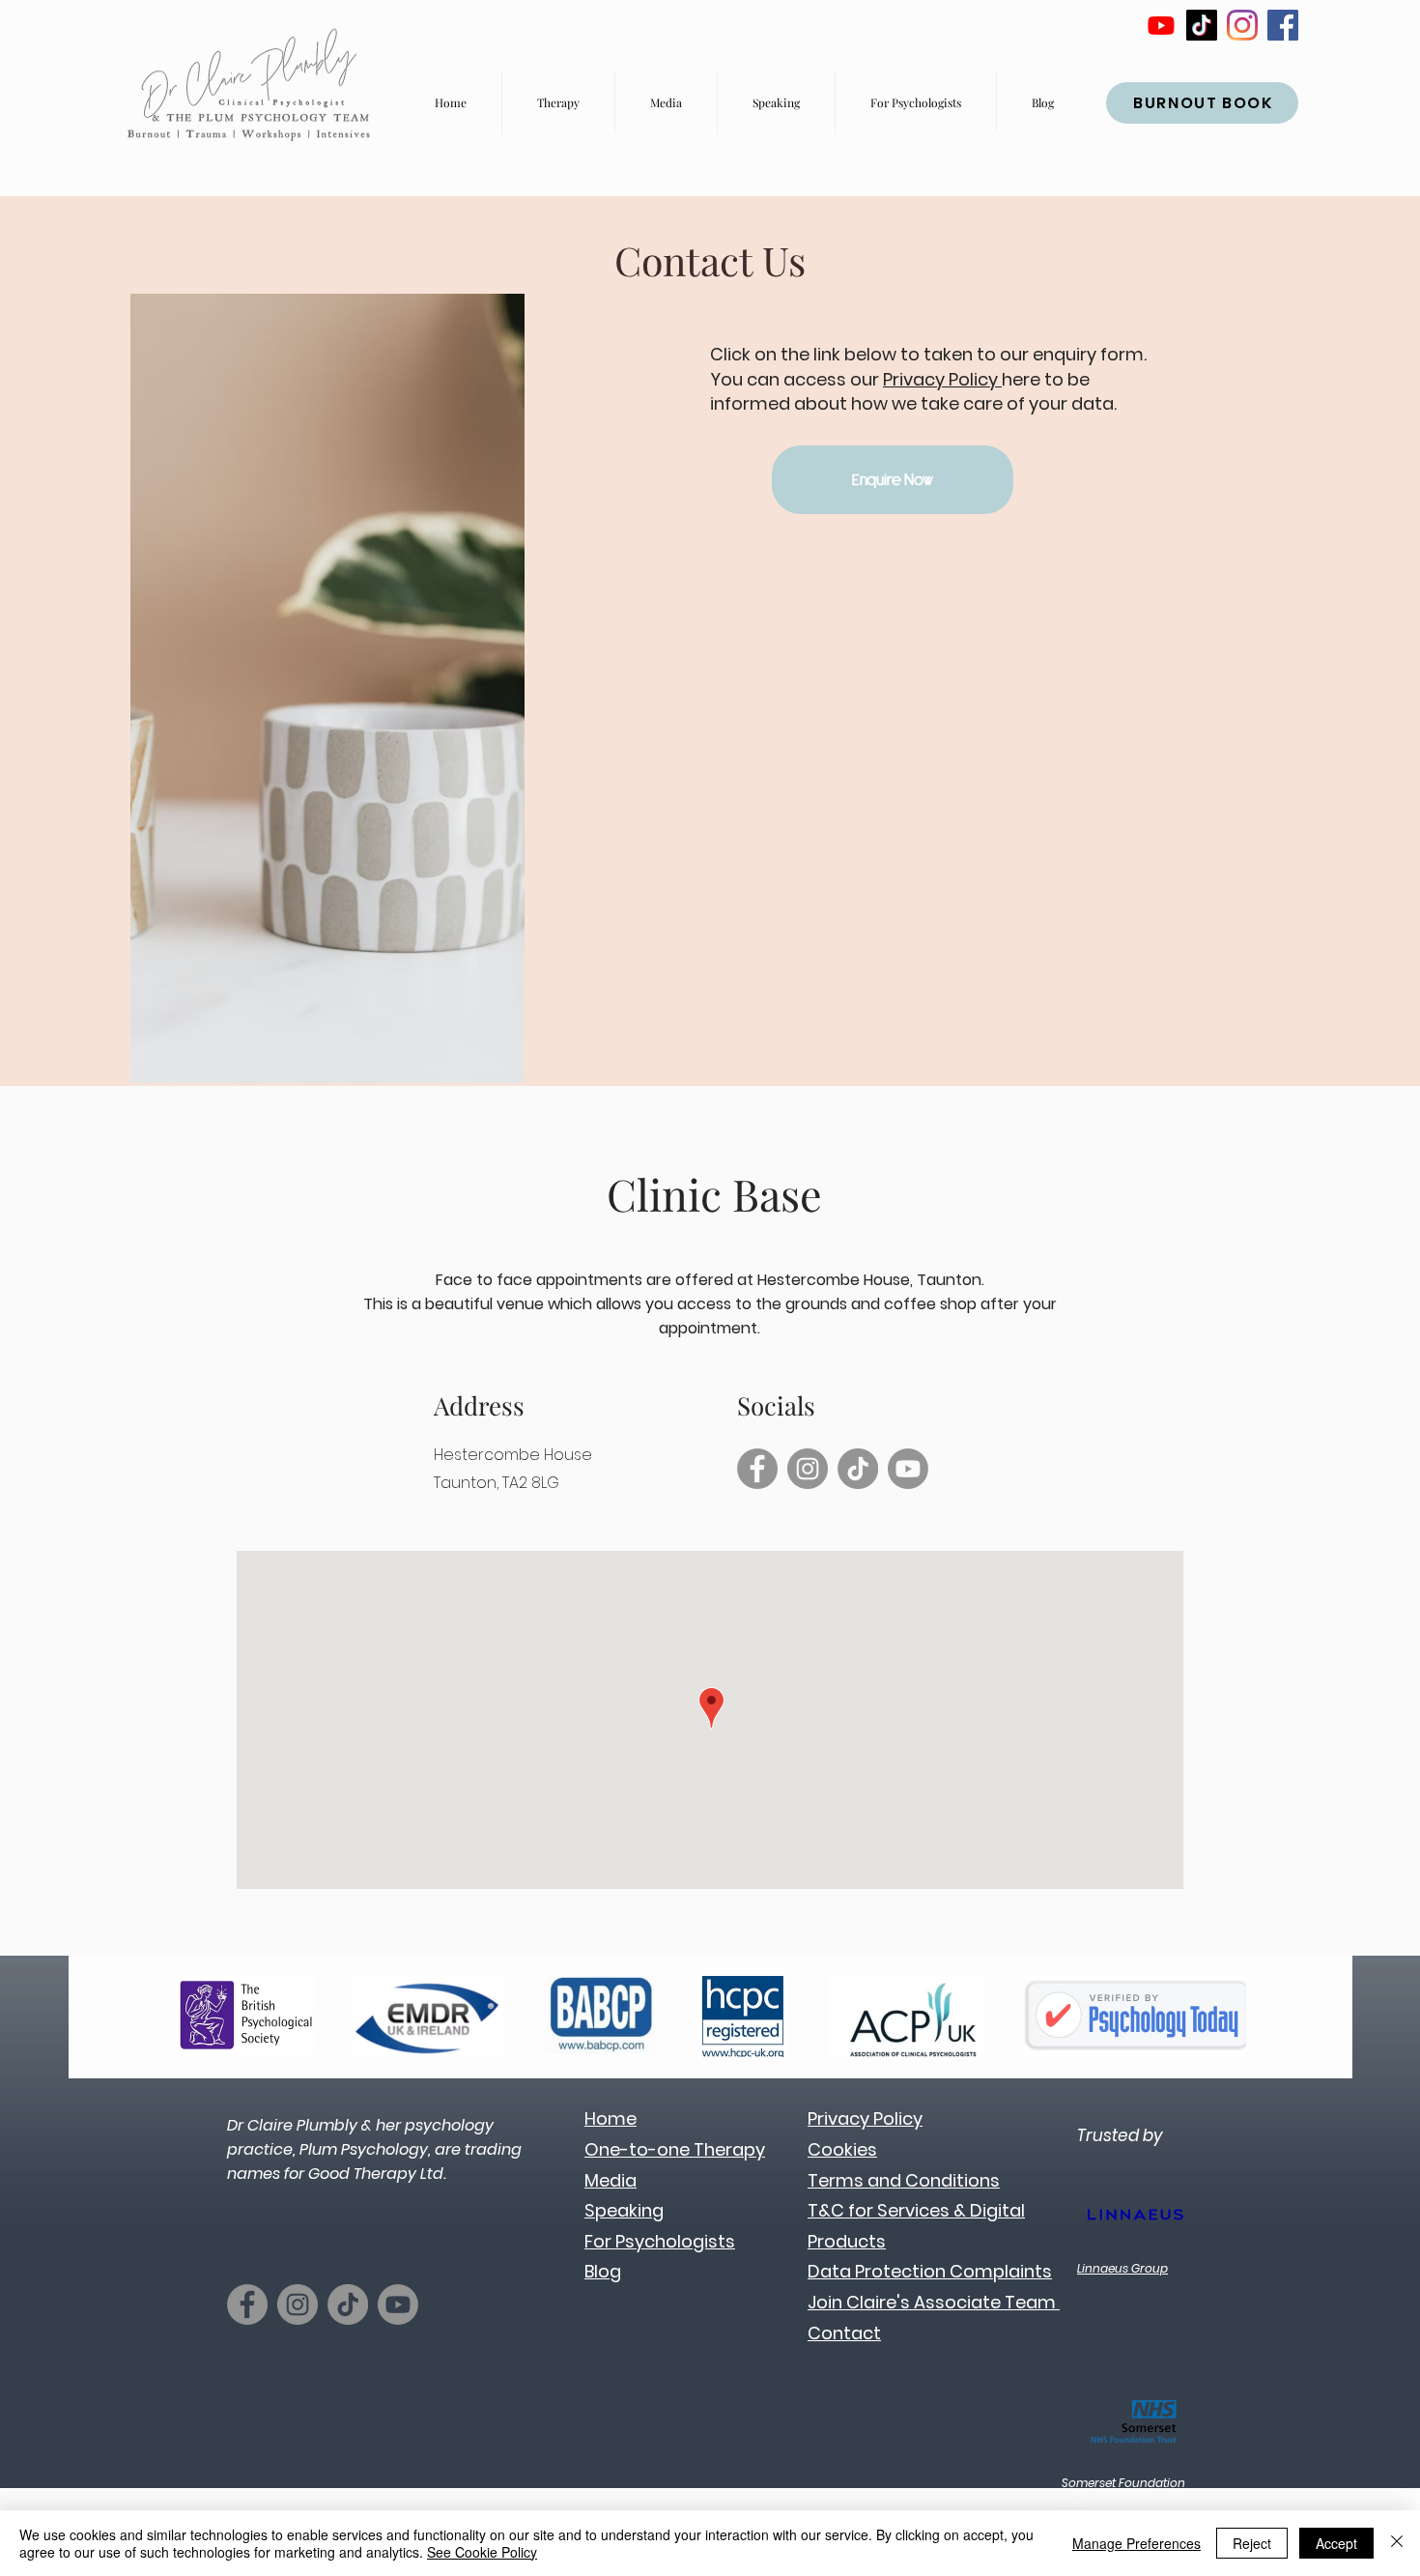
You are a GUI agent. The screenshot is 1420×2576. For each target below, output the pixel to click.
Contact (844, 2333)
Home (611, 2118)
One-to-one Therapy (675, 2149)
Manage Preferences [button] (1136, 2543)
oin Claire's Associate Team (936, 2302)
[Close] (1397, 2543)
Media (611, 2180)
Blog (603, 2271)
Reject (1252, 2543)
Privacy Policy (942, 379)
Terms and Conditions (904, 2180)
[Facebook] (1283, 25)
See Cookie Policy (482, 2552)
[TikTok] (1202, 25)
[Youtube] (1161, 25)
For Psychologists (660, 2241)
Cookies (842, 2149)
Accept (1336, 2543)
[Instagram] (1242, 25)
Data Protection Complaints (930, 2271)
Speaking (624, 2210)
